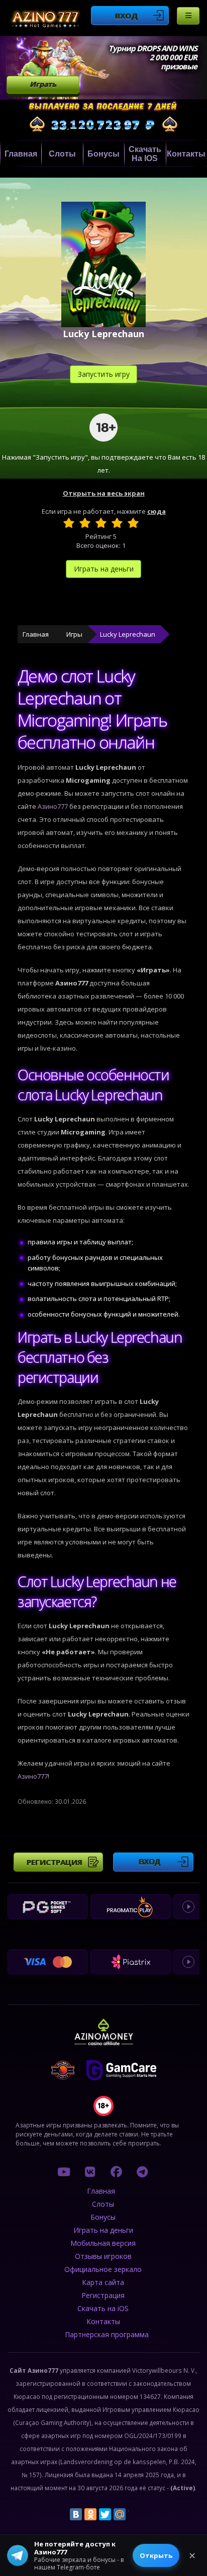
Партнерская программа (107, 2334)
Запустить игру (104, 374)
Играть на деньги (104, 569)
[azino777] (90, 2172)
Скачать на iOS (145, 154)
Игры (74, 634)
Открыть (156, 2555)
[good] (117, 523)
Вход (126, 16)
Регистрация (55, 1862)
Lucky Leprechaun (128, 634)
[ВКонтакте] (76, 2514)
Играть (43, 84)
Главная (21, 154)
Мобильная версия (103, 2243)
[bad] (69, 523)
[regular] (101, 523)
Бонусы (103, 154)
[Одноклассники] (90, 2514)
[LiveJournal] (134, 2514)
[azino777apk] (142, 2172)
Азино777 (53, 806)
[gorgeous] (133, 523)
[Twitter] (105, 2514)
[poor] (85, 523)
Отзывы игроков (103, 2256)
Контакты (186, 154)
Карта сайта (103, 2282)
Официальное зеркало (103, 2269)
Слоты (62, 154)
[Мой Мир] (120, 2514)
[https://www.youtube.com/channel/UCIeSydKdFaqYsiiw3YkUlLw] (64, 2172)
